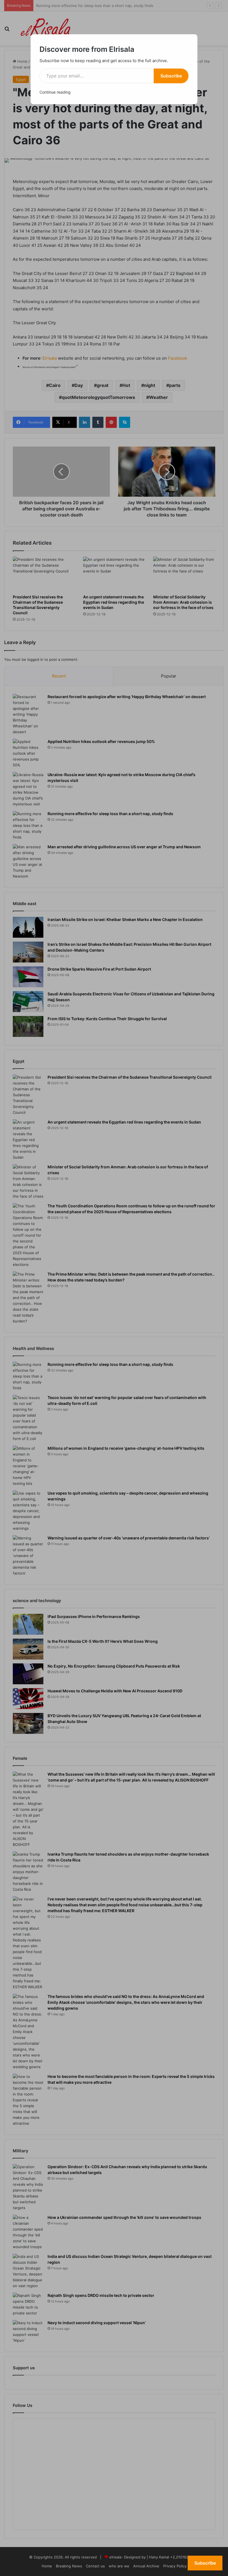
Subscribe (171, 76)
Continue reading (55, 92)
